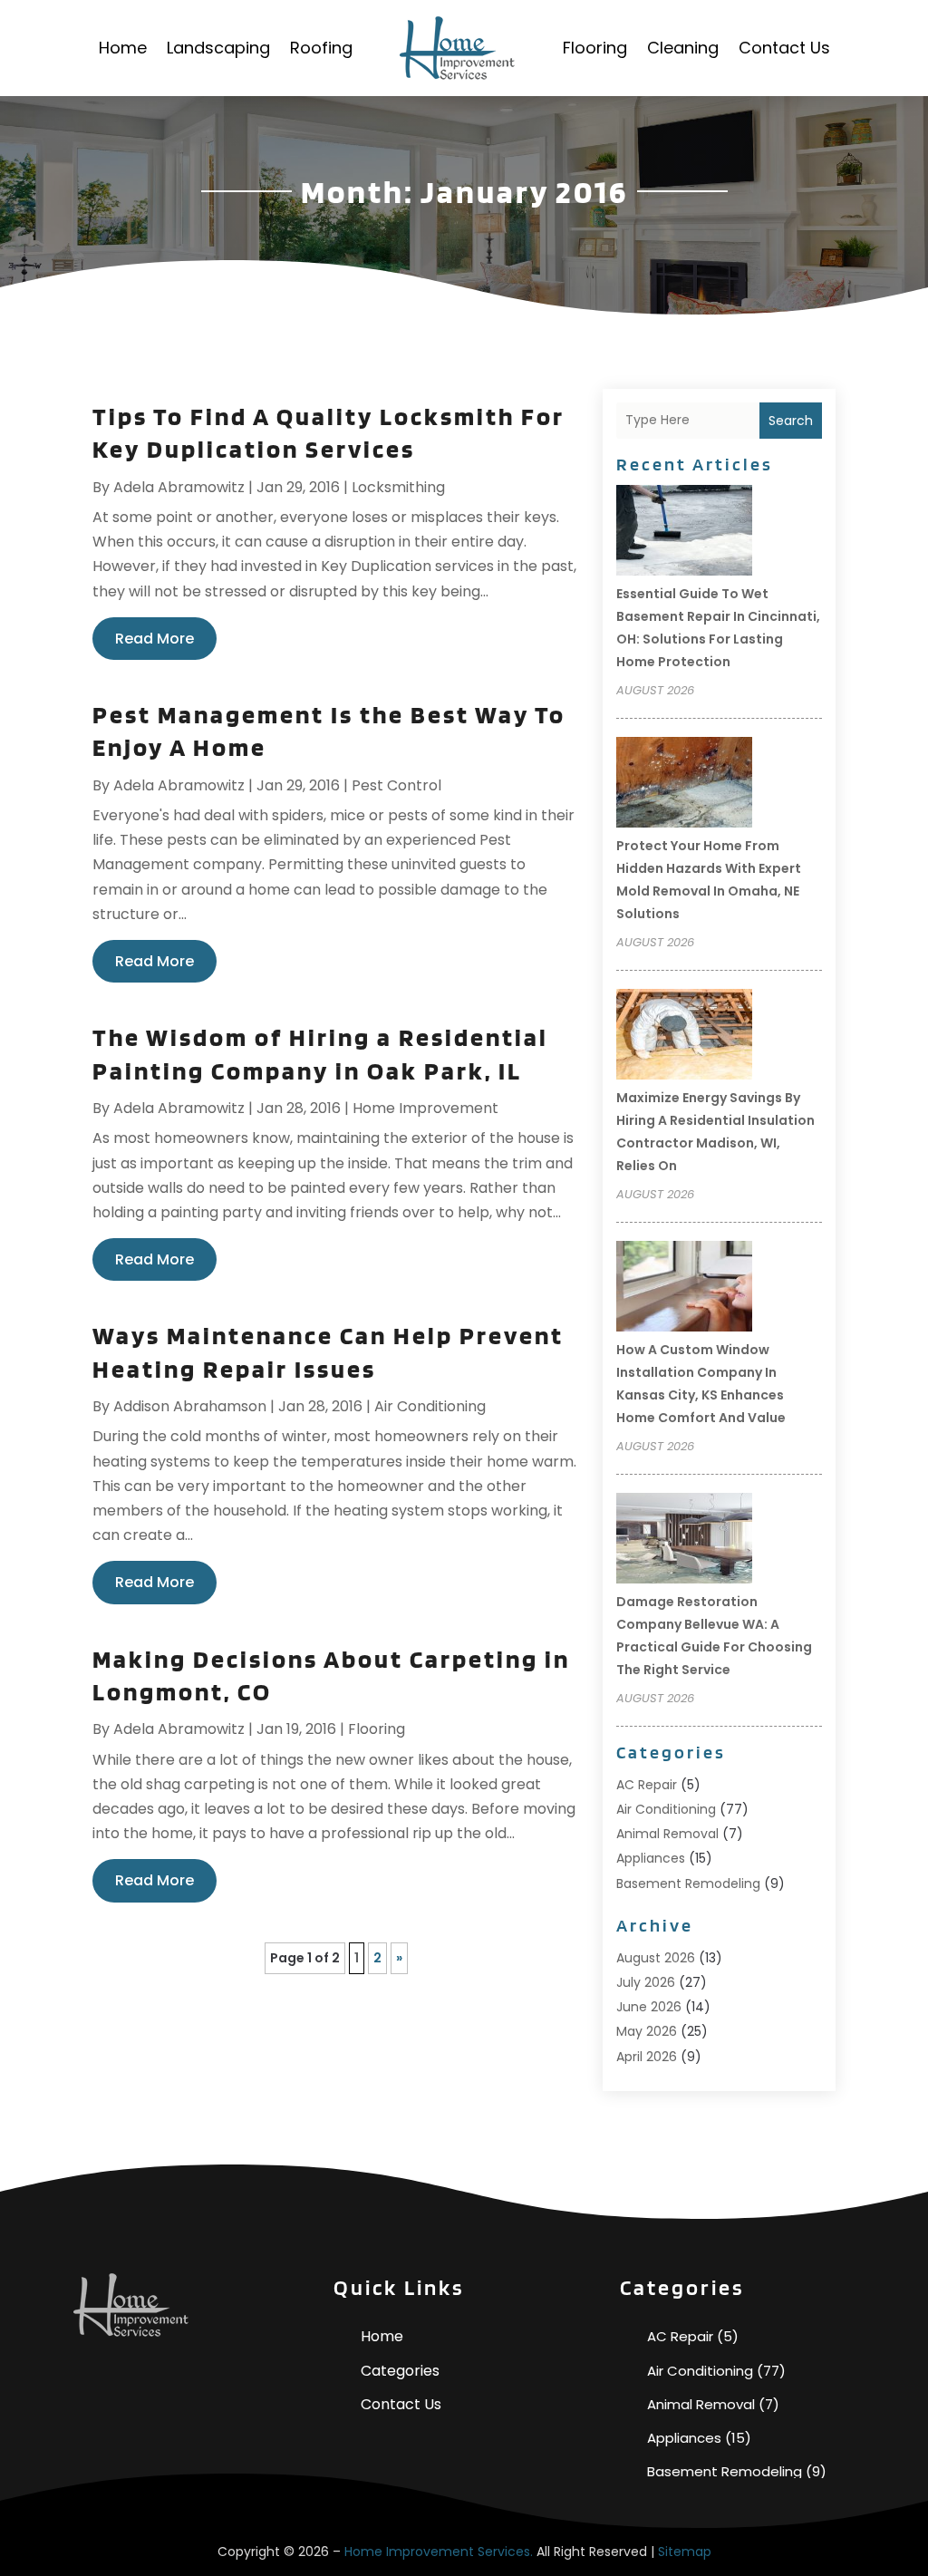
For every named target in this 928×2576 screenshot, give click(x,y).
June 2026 (649, 2007)
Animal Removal (667, 1834)
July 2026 (646, 1982)
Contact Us (784, 48)
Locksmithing (398, 487)
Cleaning (683, 48)
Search (791, 421)
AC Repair (647, 1785)
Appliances (651, 1858)
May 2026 (647, 2031)
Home (123, 48)
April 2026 (647, 2057)
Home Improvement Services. (439, 2552)
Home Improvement (425, 1108)
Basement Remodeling (688, 1884)
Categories (400, 2371)
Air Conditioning (430, 1406)
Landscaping (218, 48)
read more (155, 639)
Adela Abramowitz (179, 487)
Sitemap (685, 2552)
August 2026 (656, 1958)
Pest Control (396, 785)
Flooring (595, 48)
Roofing (321, 48)
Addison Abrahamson (190, 1406)
